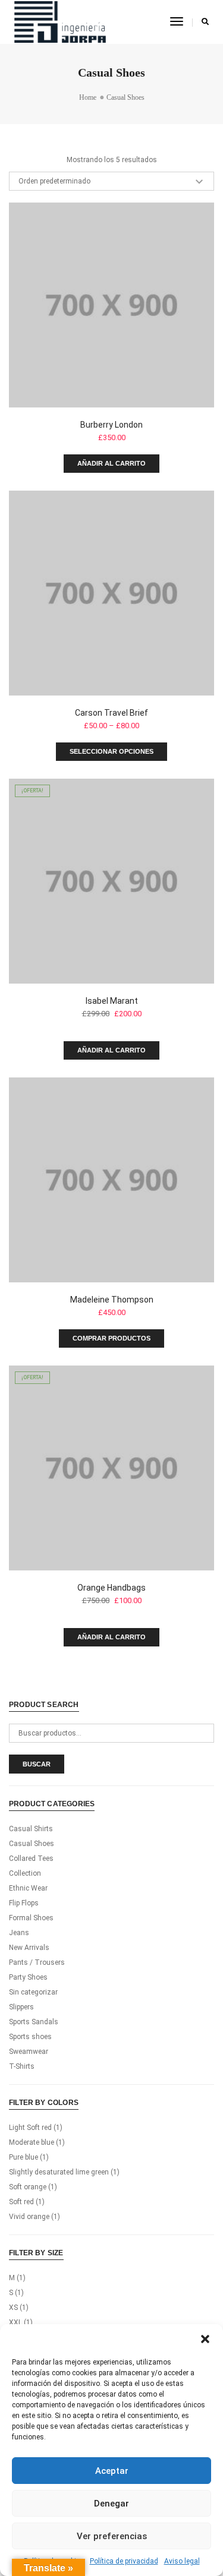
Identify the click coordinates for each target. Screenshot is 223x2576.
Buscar (37, 1764)
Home (88, 97)
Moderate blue (32, 2142)
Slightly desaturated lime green (59, 2172)
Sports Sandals (34, 2022)
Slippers (21, 2007)
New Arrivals (29, 1948)
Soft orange (28, 2187)
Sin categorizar (33, 1992)
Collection (25, 1873)
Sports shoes (30, 2037)
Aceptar (112, 2471)
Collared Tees (31, 1858)
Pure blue (23, 2157)
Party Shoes (28, 1977)
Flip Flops (24, 1903)
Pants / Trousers (37, 1962)
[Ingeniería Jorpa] (60, 21)
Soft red (21, 2202)
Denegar (111, 2504)
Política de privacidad (124, 2561)
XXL (15, 2322)
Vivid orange (29, 2217)
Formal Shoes (31, 1918)
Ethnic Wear (28, 1888)
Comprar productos (111, 1338)
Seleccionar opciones (111, 751)
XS (13, 2308)
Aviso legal (182, 2561)
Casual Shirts (31, 1829)
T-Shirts (22, 2066)
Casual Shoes (32, 1844)
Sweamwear (29, 2052)
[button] (205, 2339)
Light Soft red (30, 2128)
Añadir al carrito (111, 463)
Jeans (19, 1933)
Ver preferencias (112, 2536)
